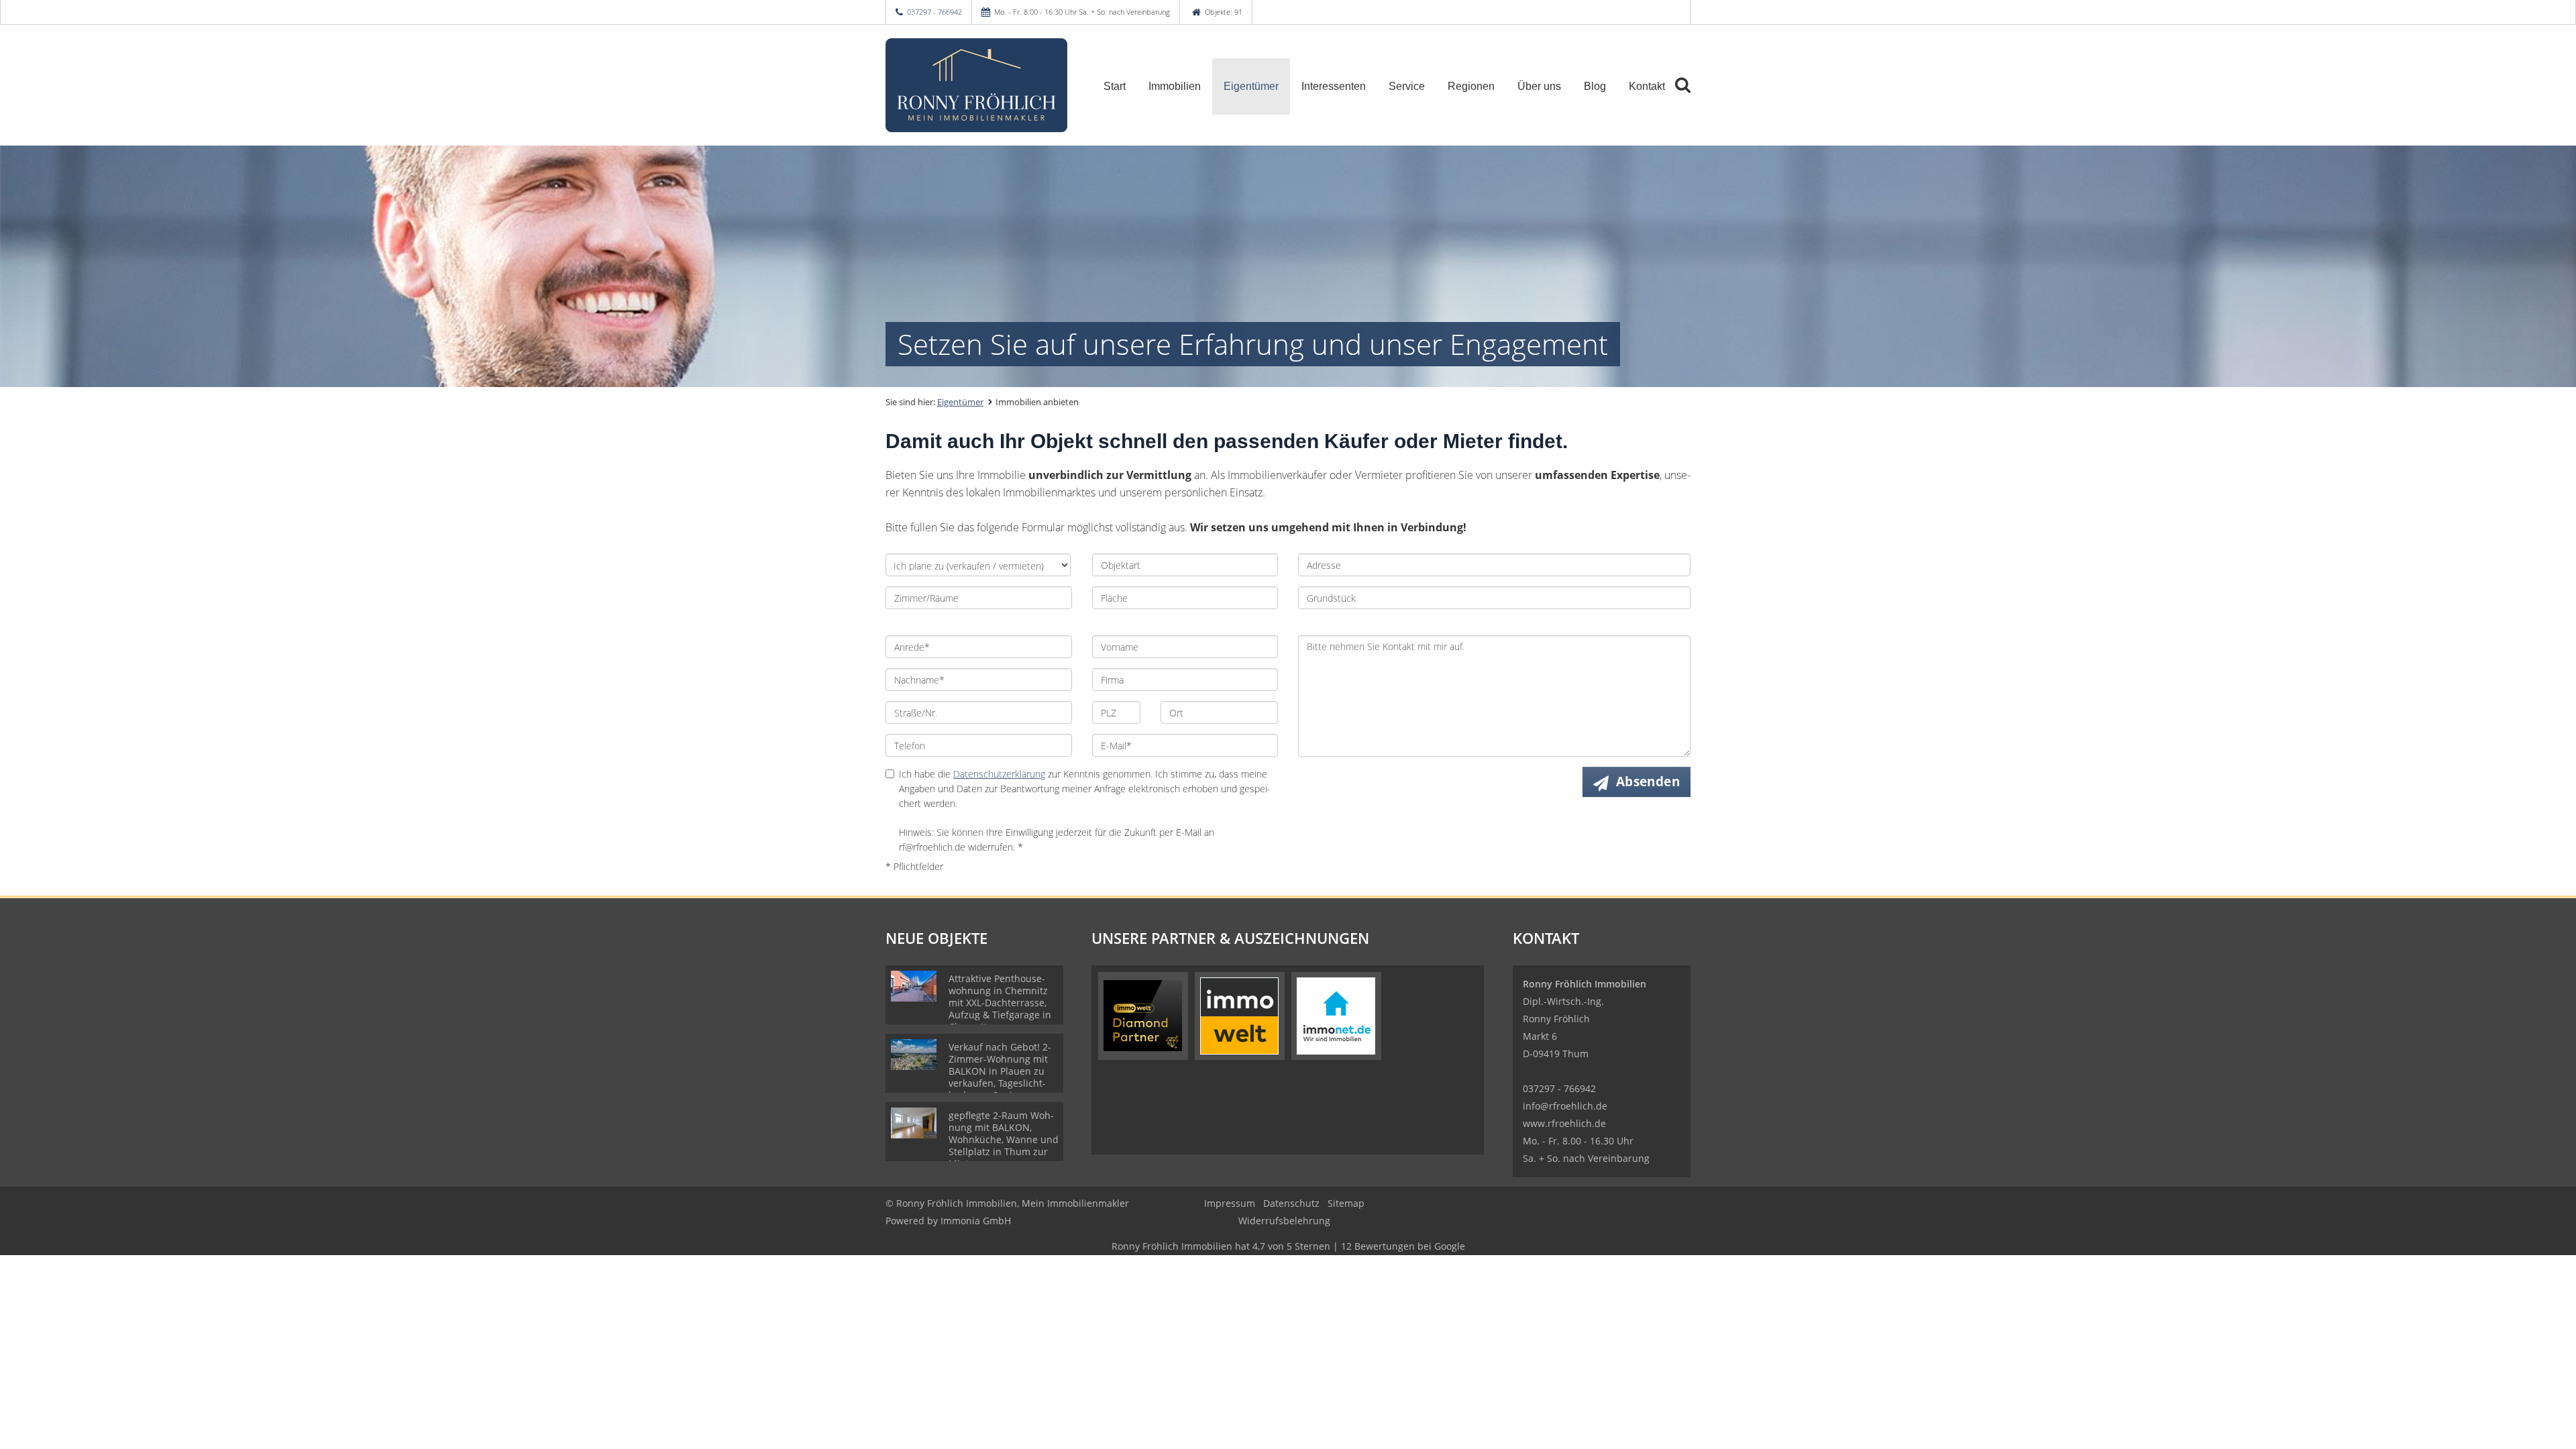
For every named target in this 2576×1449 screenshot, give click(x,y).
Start (1115, 86)
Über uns (1539, 86)
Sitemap (1346, 1203)
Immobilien (1175, 86)
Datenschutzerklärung (999, 774)
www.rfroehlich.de (1564, 1123)
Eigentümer (1251, 86)
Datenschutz (1291, 1203)
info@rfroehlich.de (1565, 1106)
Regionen (1471, 86)
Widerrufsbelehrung (1284, 1221)
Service (1407, 86)
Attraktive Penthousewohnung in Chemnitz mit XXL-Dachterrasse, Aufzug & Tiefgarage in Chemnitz (1000, 1003)
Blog (1595, 86)
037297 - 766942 (934, 12)
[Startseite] (979, 85)
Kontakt (1647, 86)
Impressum (1230, 1203)
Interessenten (1334, 86)
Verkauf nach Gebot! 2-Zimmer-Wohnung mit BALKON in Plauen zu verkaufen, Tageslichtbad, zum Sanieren (1000, 1071)
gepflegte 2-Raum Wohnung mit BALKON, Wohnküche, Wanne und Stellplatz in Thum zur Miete (1004, 1139)
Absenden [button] (1648, 782)
